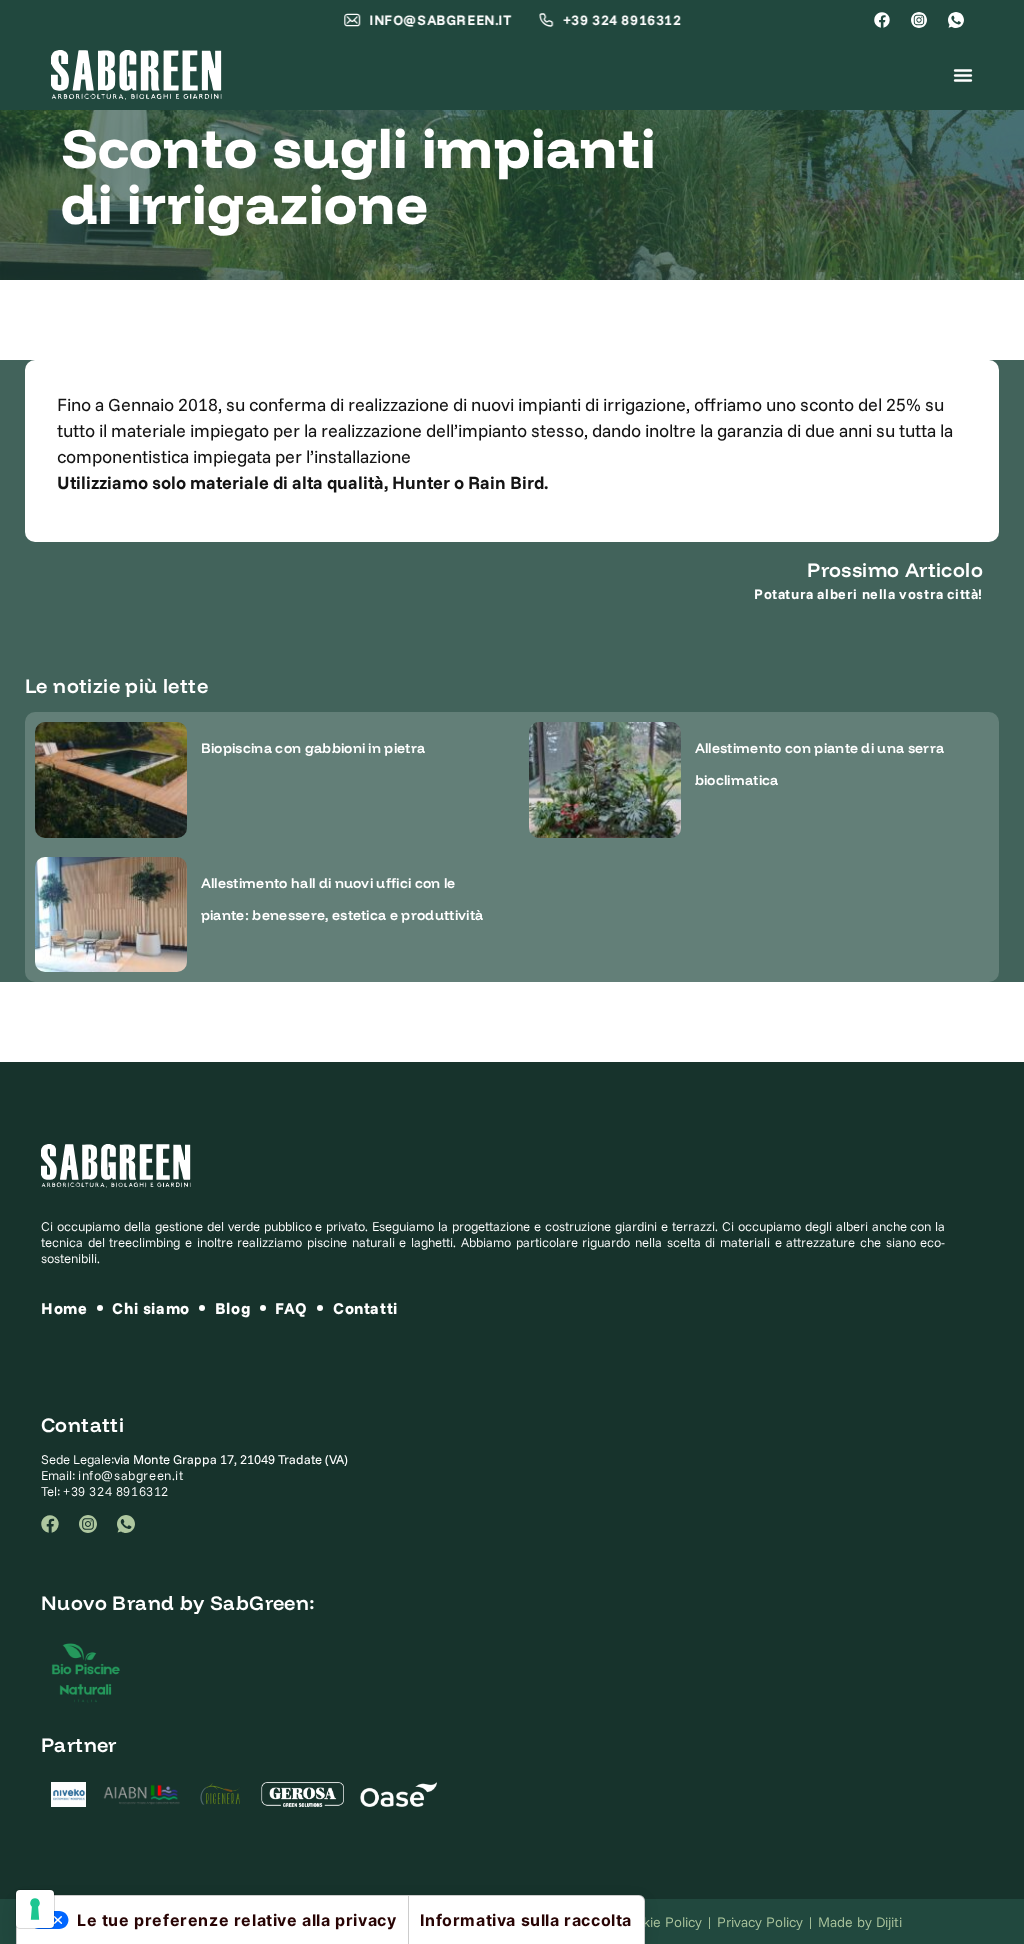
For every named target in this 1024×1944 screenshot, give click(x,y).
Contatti (365, 1308)
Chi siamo (150, 1308)
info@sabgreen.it (131, 1475)
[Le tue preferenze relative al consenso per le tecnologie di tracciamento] (35, 1909)
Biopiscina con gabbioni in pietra (313, 748)
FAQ (291, 1308)
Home (64, 1308)
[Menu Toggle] (963, 75)
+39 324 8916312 (116, 1491)
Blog (232, 1308)
